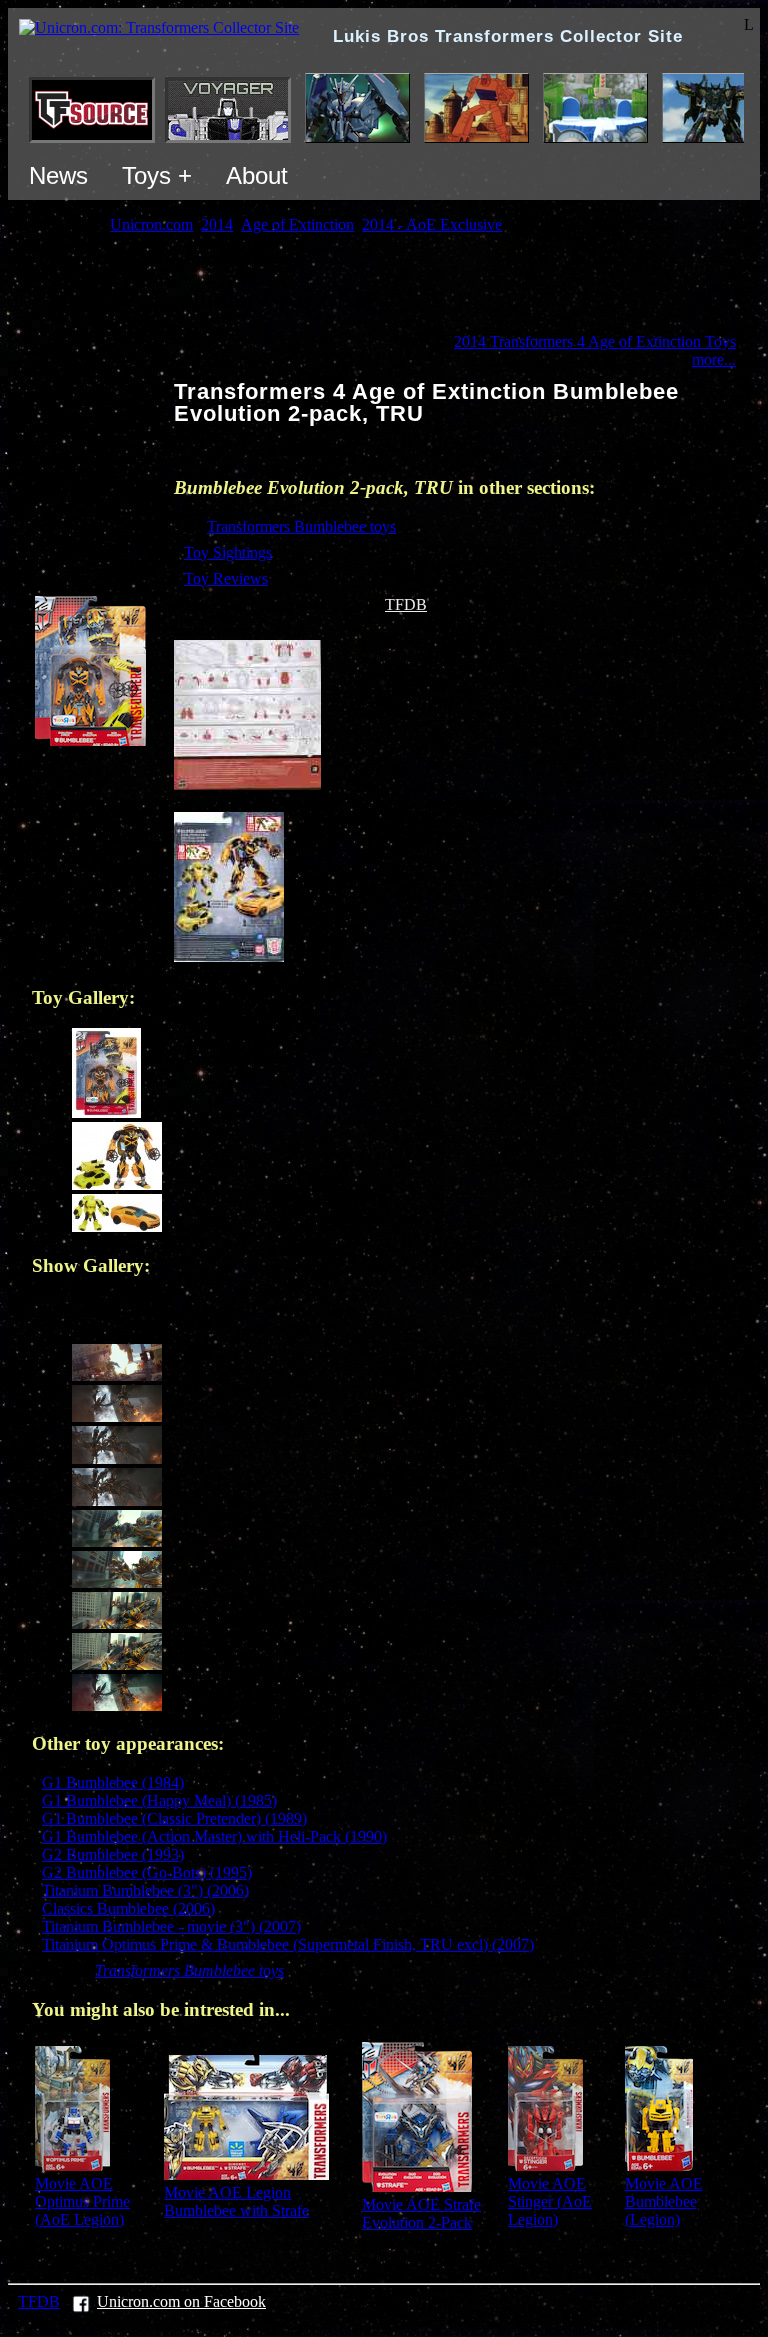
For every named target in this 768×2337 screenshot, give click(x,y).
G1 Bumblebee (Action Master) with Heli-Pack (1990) (214, 1836)
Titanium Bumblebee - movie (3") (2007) (171, 1926)
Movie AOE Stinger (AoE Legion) (550, 2201)
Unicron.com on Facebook (181, 2301)
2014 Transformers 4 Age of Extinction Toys (595, 341)
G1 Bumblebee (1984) (113, 1782)
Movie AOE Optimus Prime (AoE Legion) (82, 2201)
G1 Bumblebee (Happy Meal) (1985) (159, 1800)
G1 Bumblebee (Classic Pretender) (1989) (174, 1818)
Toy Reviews (226, 578)
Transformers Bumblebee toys (301, 526)
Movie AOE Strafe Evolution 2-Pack (421, 2213)
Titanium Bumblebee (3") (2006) (145, 1890)
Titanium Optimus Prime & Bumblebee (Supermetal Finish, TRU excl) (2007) (288, 1944)
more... (714, 359)
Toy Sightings (228, 552)
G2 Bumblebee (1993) (113, 1854)
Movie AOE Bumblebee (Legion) (664, 2201)
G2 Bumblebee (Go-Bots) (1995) (147, 1872)
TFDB (406, 604)
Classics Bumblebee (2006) (128, 1908)
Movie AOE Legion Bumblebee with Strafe (236, 2201)
